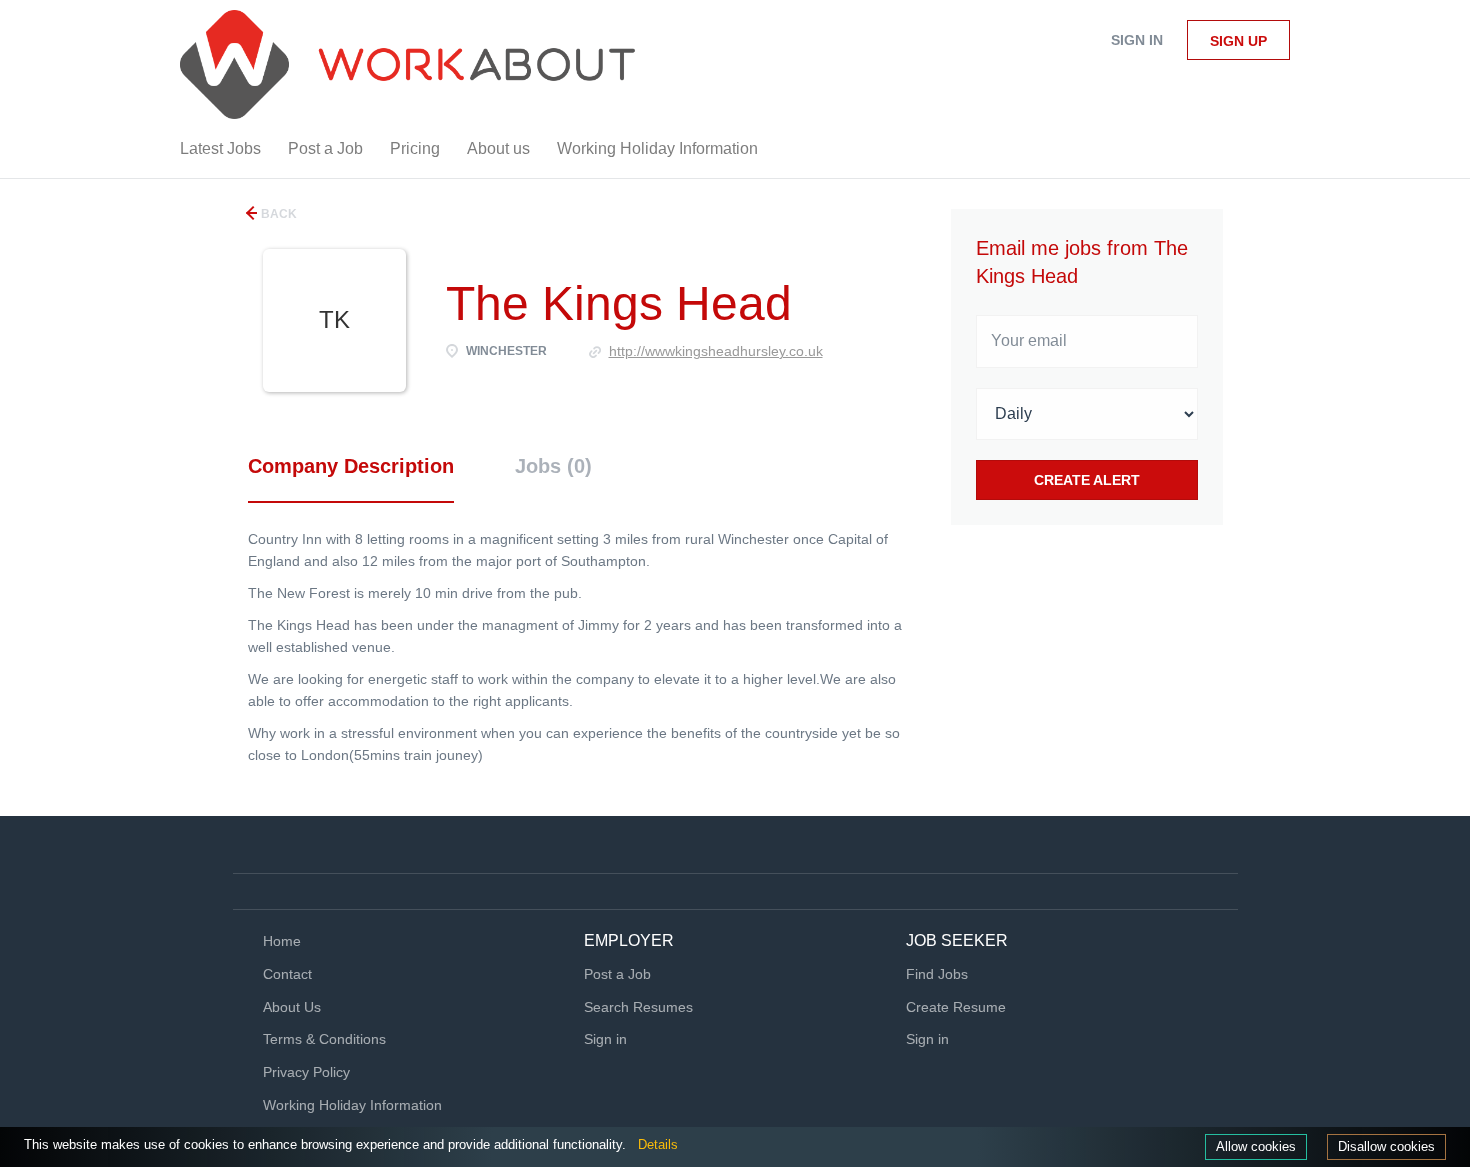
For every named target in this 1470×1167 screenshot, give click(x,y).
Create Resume (956, 1007)
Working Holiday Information (352, 1105)
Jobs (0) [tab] (553, 466)
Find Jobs (937, 974)
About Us (292, 1007)
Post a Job (617, 974)
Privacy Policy (306, 1072)
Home (282, 941)
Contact (287, 974)
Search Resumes (638, 1007)
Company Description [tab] (351, 466)
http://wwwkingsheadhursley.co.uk (716, 351)
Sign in (1137, 40)
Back (277, 214)
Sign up (1238, 41)
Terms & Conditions (324, 1039)
